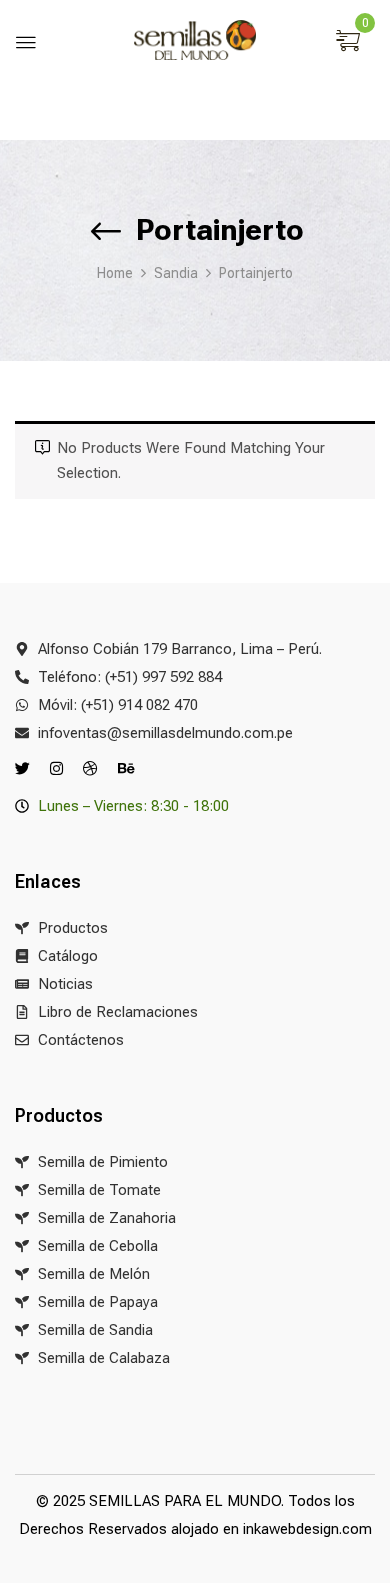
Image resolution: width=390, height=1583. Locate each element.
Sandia (176, 273)
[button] (350, 42)
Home (115, 273)
